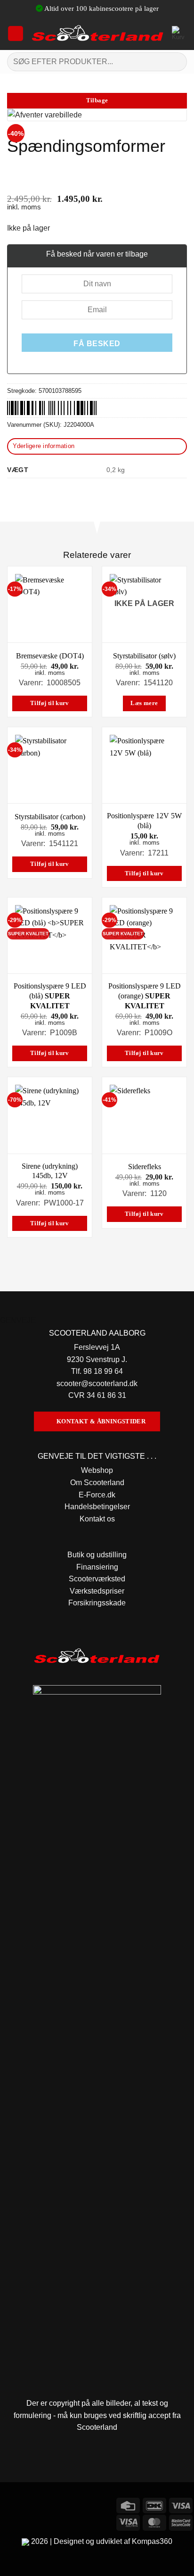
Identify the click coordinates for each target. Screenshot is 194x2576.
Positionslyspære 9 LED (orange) (145, 996)
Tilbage (97, 100)
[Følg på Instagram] (26, 2504)
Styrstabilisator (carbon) (50, 817)
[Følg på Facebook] (9, 2504)
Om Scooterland (97, 1483)
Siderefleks (145, 1167)
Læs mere (144, 703)
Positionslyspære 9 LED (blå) (50, 996)
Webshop (97, 1470)
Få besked (97, 344)
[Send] (176, 62)
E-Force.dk (97, 1495)
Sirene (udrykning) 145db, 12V (50, 1171)
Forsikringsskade (97, 1603)
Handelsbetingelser (97, 1507)
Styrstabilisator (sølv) (144, 656)
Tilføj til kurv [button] (50, 703)
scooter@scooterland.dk (97, 1384)
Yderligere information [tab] (44, 446)
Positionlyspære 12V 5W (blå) (144, 821)
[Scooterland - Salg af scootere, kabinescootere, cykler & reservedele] (98, 33)
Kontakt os (97, 1519)
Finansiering (97, 1567)
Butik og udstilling (97, 1555)
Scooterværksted (97, 1579)
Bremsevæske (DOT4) (50, 656)
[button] (16, 33)
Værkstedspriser (97, 1591)
